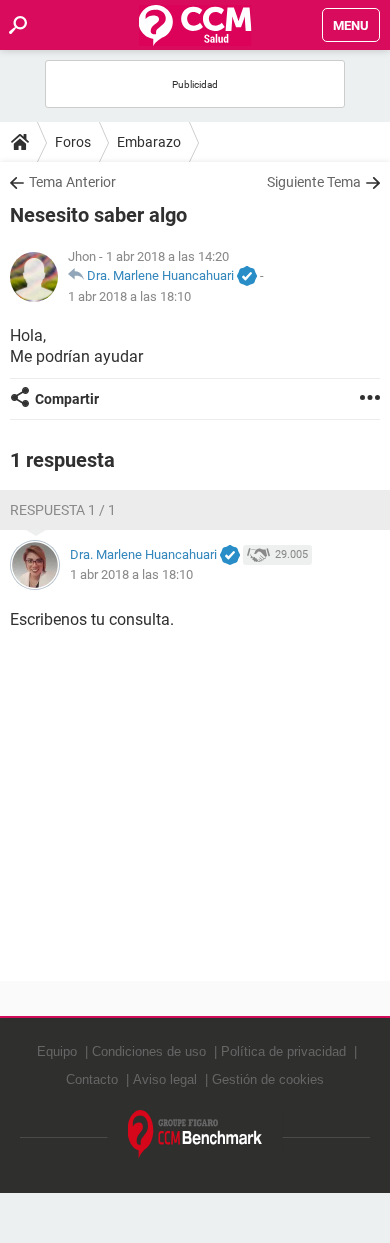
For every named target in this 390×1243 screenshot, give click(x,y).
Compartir (67, 399)
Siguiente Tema (314, 182)
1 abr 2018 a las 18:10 (129, 296)
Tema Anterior (72, 182)
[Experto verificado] (247, 277)
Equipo (57, 1051)
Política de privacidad (283, 1051)
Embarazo (149, 142)
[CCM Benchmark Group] (195, 1134)
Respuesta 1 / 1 (63, 510)
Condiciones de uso (149, 1051)
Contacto (92, 1079)
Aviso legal (165, 1079)
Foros (73, 142)
